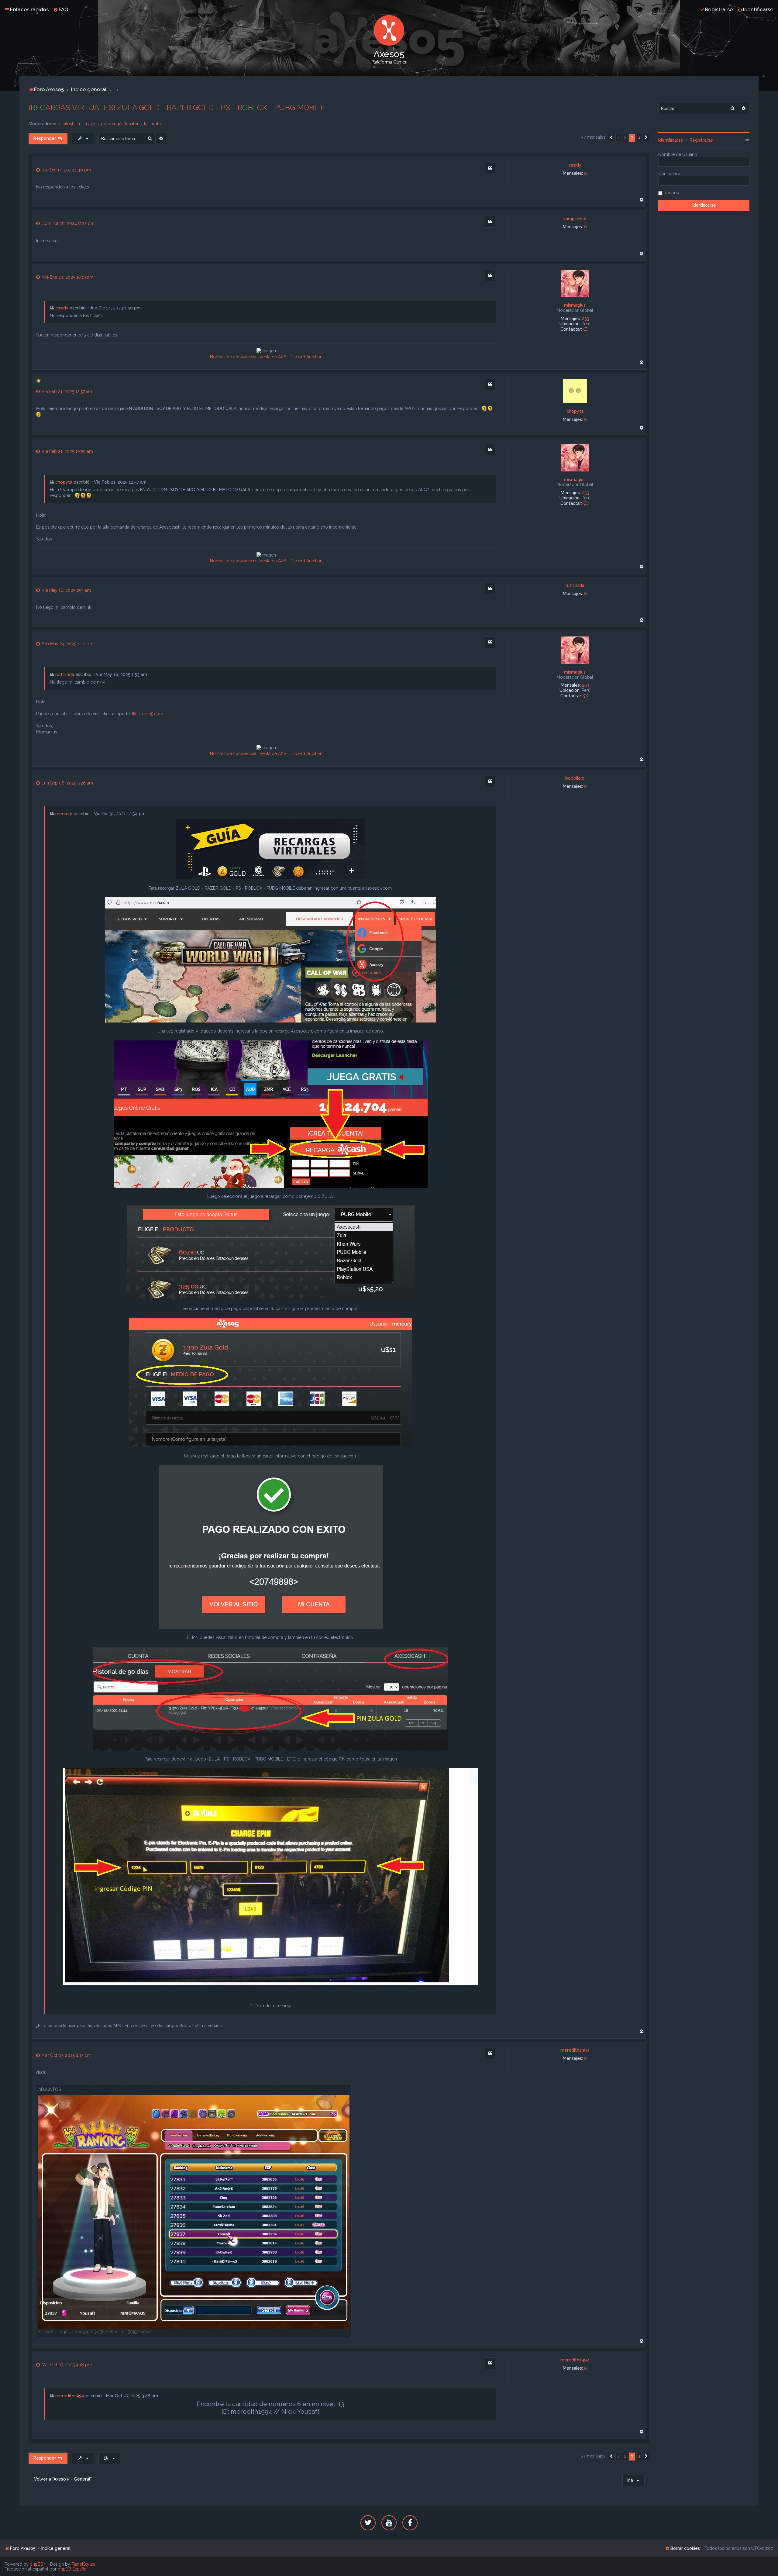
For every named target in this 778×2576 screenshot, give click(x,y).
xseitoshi (67, 124)
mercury (64, 814)
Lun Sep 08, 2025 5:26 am (67, 783)
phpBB (36, 2564)
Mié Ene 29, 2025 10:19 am (67, 277)
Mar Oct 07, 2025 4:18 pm (66, 2365)
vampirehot (575, 219)
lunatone (133, 124)
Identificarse (671, 140)
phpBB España (72, 2569)
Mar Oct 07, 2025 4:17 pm (66, 2055)
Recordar (673, 193)
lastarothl (153, 124)
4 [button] (639, 138)
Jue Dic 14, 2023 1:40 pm (66, 170)
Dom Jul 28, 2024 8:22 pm (67, 223)
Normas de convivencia (233, 357)
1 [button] (618, 138)
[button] (611, 138)
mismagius (88, 124)
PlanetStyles (83, 2564)
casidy (575, 165)
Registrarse (701, 140)
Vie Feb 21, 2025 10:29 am (67, 451)
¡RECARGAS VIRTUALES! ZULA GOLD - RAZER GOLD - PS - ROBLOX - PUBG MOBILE (177, 107)
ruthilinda (575, 585)
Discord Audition (306, 357)
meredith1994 (575, 2050)
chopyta (575, 411)
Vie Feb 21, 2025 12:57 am (66, 391)
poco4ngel (112, 124)
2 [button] (625, 138)
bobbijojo (575, 778)
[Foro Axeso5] (389, 30)
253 (586, 319)
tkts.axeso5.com (148, 714)
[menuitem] (61, 9)
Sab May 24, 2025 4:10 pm (67, 644)
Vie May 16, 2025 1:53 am (66, 590)
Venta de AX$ (273, 357)
